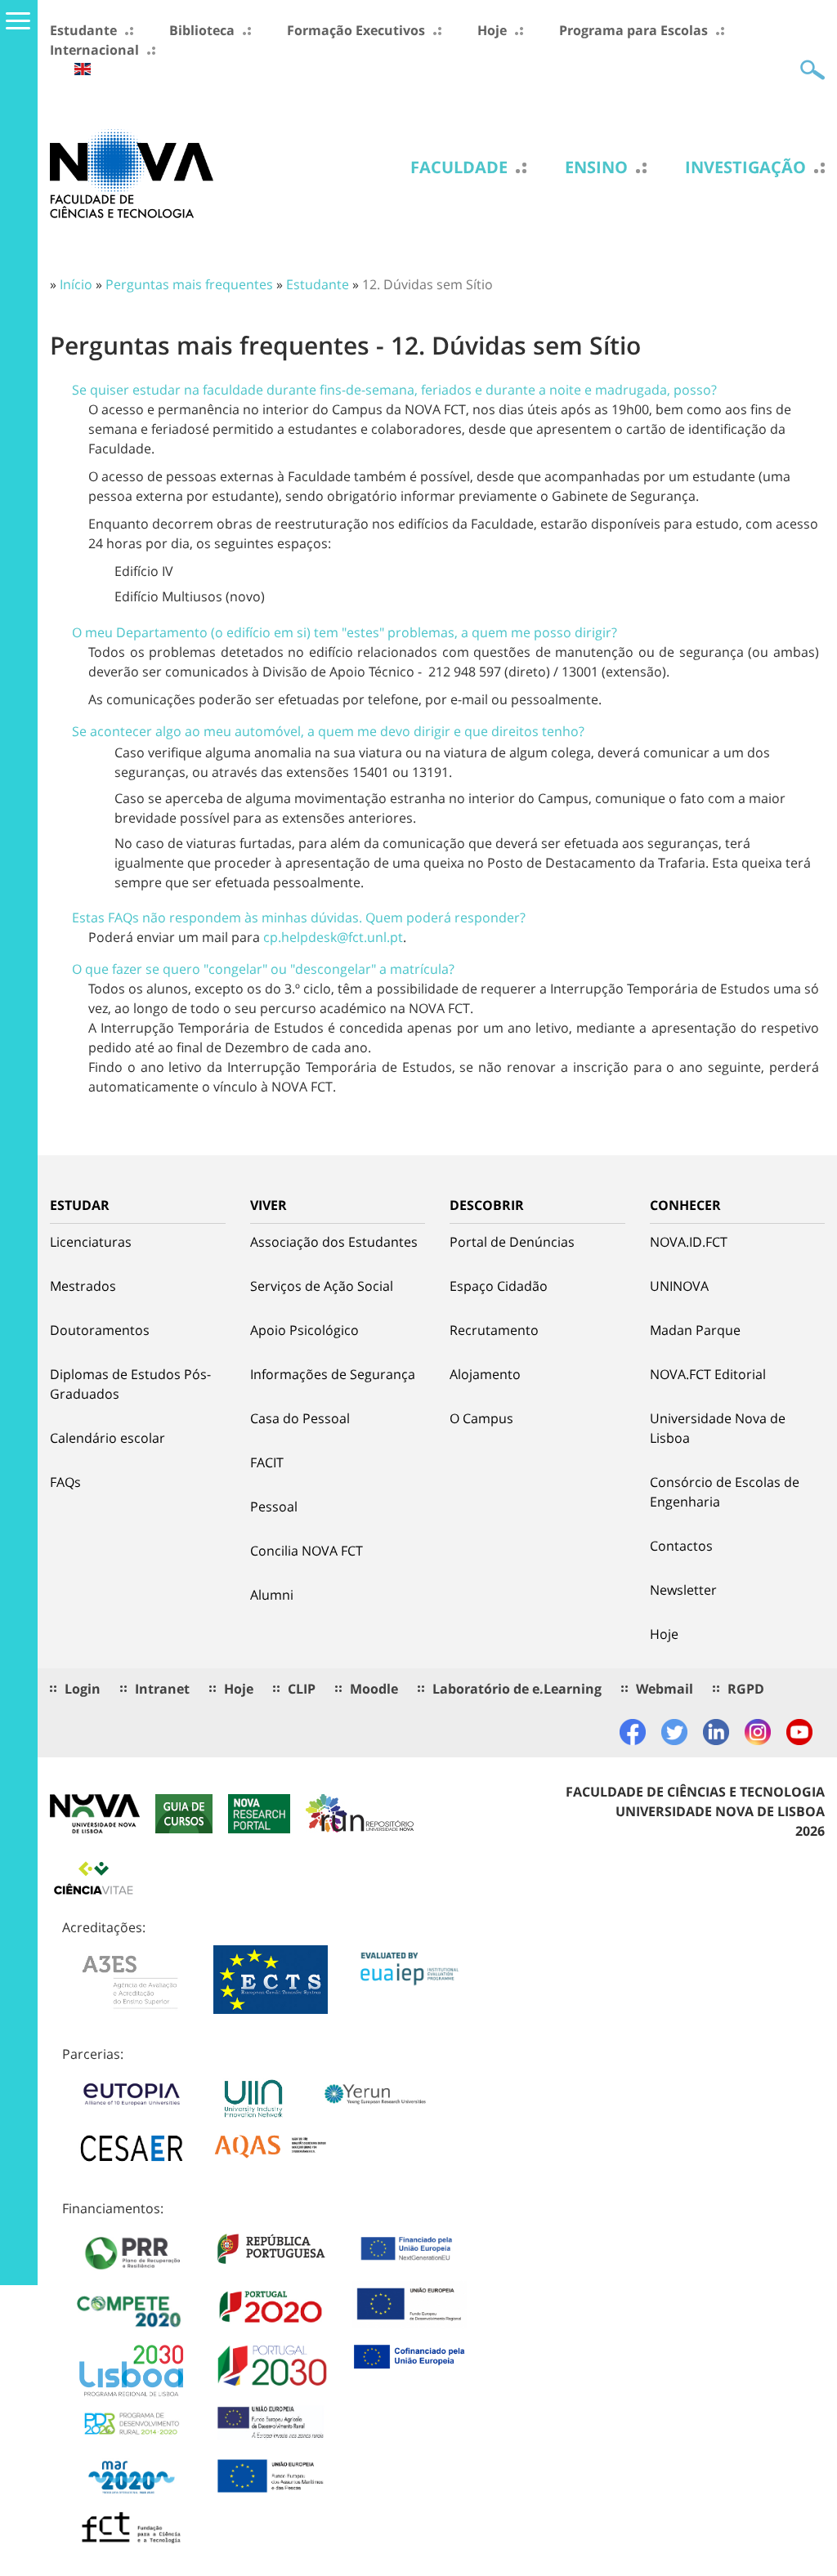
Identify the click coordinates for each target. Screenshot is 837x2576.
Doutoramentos (100, 1330)
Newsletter (683, 1590)
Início (76, 284)
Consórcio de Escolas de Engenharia (725, 1492)
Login (83, 1689)
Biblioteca (202, 30)
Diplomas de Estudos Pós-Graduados (130, 1384)
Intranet (162, 1689)
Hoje (492, 30)
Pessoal (274, 1507)
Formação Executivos (356, 30)
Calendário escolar (107, 1438)
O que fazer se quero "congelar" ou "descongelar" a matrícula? (263, 969)
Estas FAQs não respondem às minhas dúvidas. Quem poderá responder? (299, 917)
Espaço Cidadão (499, 1286)
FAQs (65, 1482)
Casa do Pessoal (300, 1418)
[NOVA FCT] (132, 172)
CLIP (302, 1689)
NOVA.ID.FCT (689, 1242)
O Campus (481, 1418)
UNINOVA (679, 1286)
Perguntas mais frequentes (189, 284)
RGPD (746, 1689)
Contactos (681, 1546)
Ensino (596, 167)
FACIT (267, 1462)
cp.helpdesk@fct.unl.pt (333, 937)
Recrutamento (494, 1330)
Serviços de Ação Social (322, 1286)
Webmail (665, 1689)
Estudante (83, 30)
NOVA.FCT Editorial (708, 1374)
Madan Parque (695, 1330)
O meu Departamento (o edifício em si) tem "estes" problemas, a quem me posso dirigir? (345, 632)
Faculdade (459, 167)
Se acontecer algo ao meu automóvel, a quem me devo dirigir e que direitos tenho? (328, 731)
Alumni (272, 1595)
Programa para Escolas (633, 30)
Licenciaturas (91, 1242)
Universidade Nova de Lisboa (718, 1428)
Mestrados (83, 1286)
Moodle (374, 1689)
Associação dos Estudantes (334, 1242)
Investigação (745, 167)
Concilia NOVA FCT (307, 1551)
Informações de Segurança (333, 1374)
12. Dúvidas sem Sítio (427, 284)
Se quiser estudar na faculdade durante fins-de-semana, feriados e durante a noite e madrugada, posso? (394, 390)
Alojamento (485, 1374)
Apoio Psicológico (304, 1330)
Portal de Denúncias (512, 1242)
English (83, 69)
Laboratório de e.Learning (517, 1689)
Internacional (94, 50)
